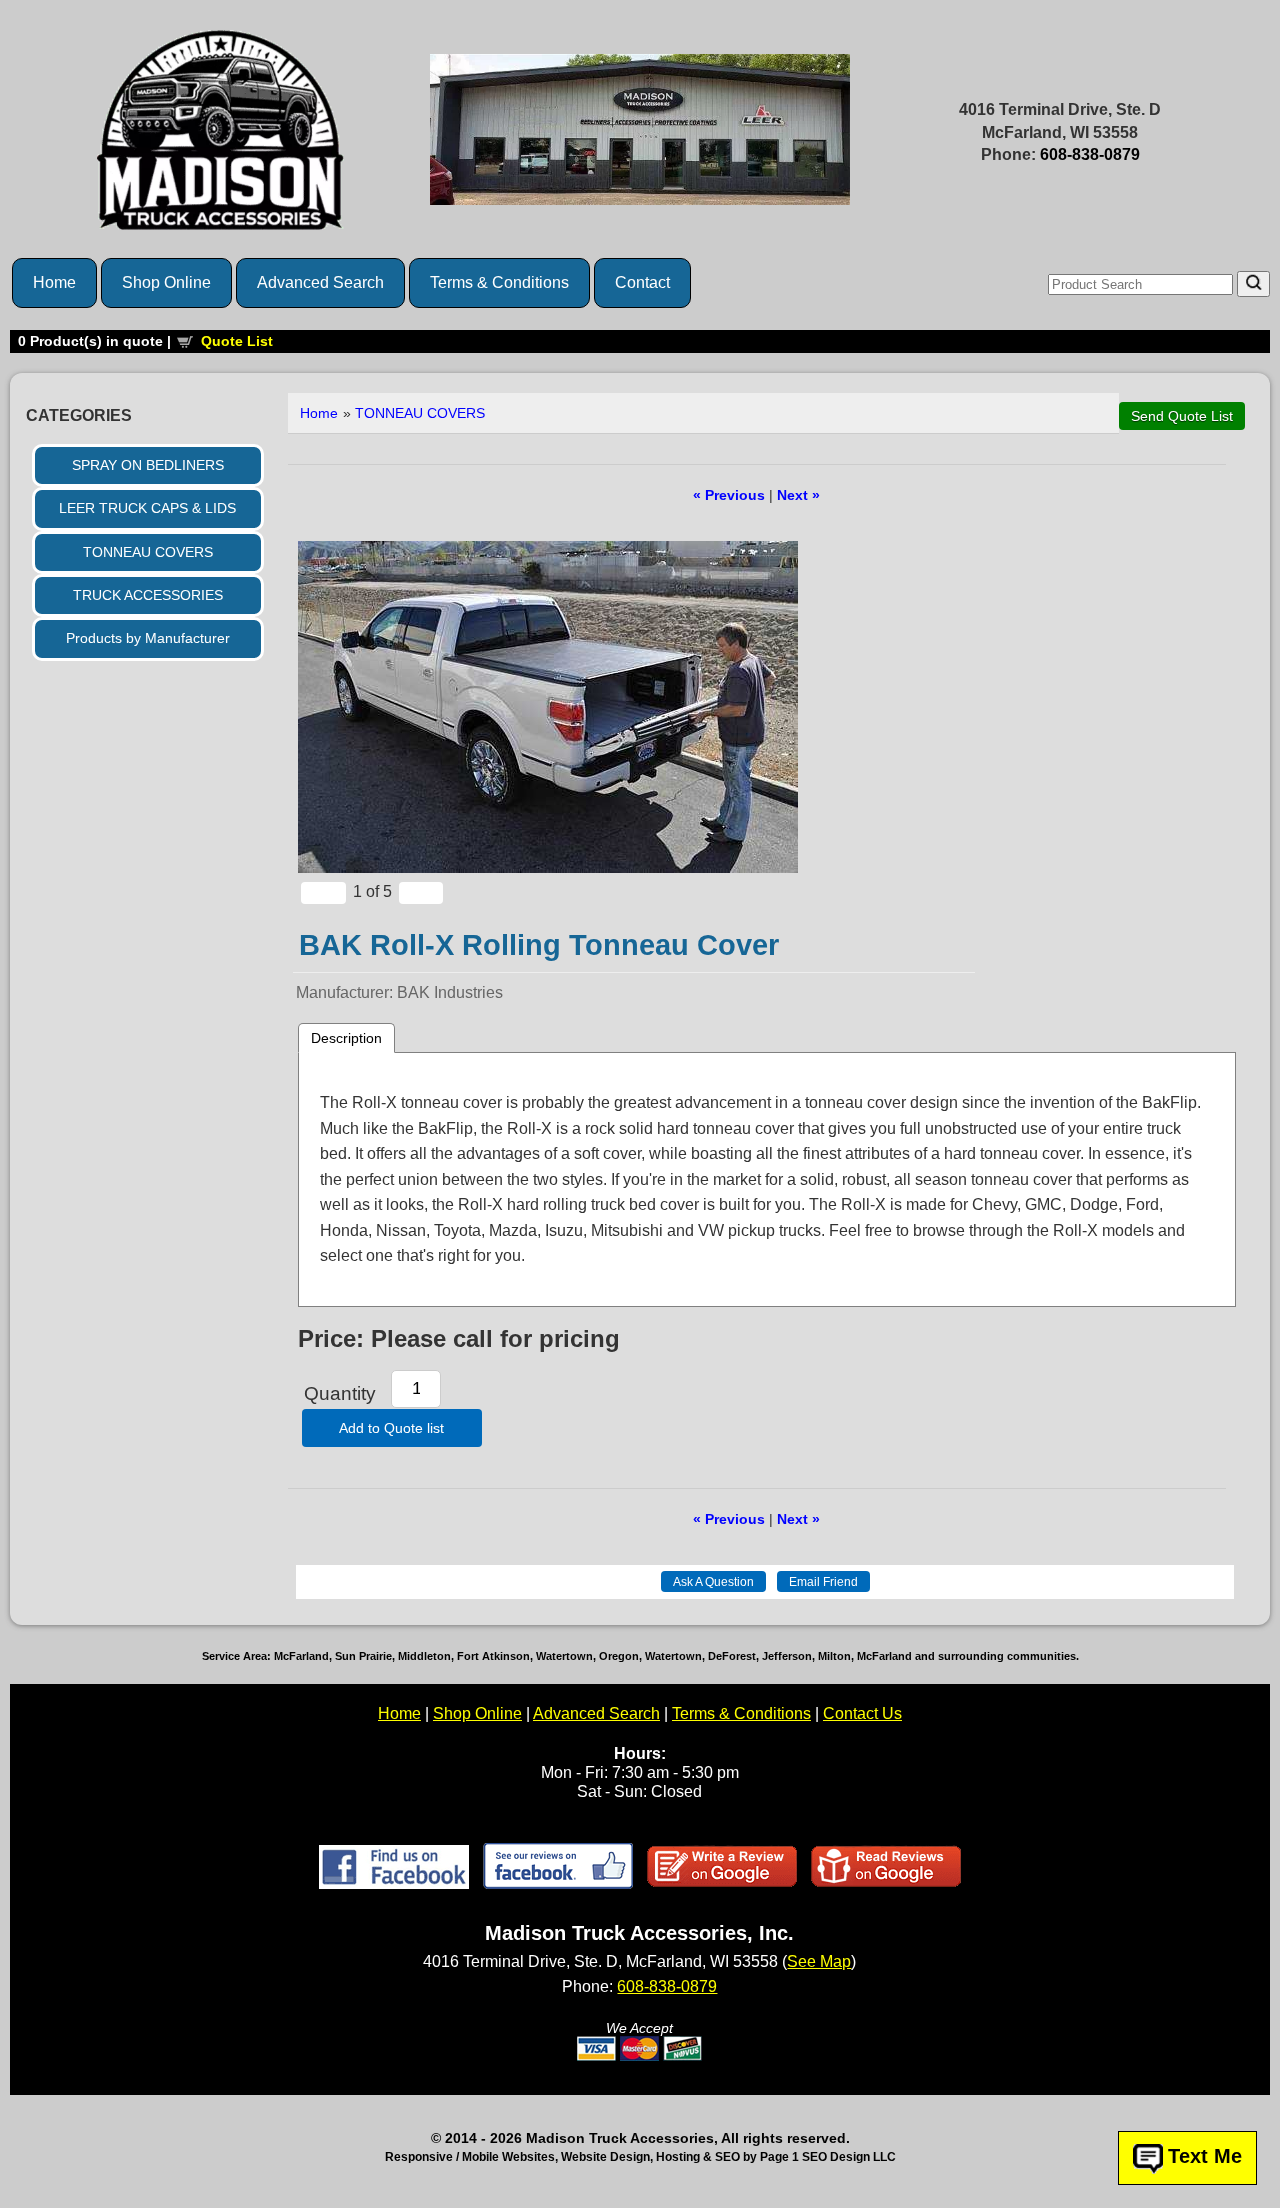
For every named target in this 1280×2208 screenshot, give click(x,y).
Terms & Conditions (499, 282)
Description (346, 1038)
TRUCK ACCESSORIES (148, 595)
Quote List (237, 341)
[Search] (1253, 284)
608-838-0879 (1090, 154)
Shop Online (166, 282)
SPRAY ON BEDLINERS (148, 465)
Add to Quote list (391, 1428)
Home (54, 282)
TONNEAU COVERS (148, 552)
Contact (642, 282)
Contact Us (862, 1713)
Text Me (1205, 2156)
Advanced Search (320, 282)
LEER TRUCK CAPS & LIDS (147, 508)
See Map (819, 1961)
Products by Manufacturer (148, 638)
